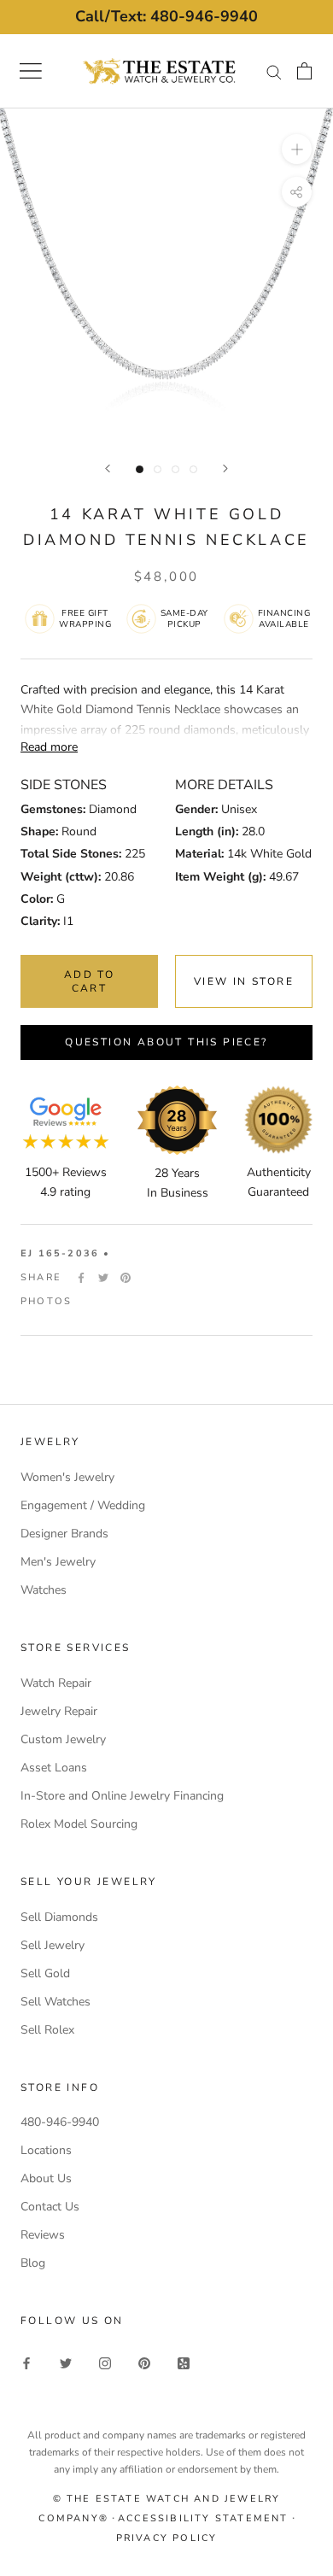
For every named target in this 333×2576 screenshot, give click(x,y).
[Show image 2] (158, 469)
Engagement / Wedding (83, 1505)
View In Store (244, 981)
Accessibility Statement (203, 2518)
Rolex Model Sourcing (79, 1824)
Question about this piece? (166, 1042)
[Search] (274, 71)
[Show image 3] (175, 469)
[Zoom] (297, 149)
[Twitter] (103, 1278)
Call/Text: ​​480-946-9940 (166, 16)
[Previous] (108, 468)
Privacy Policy (167, 2538)
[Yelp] (184, 2362)
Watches (44, 1590)
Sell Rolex (47, 2030)
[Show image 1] (140, 469)
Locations (46, 2150)
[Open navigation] (31, 71)
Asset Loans (54, 1768)
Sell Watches (55, 2002)
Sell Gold (45, 1973)
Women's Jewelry (67, 1477)
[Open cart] (304, 71)
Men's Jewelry (58, 1562)
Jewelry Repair (59, 1711)
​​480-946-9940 (60, 2122)
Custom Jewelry (63, 1739)
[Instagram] (105, 2362)
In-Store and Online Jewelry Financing (122, 1796)
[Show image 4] (193, 469)
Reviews (43, 2235)
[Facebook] (81, 1278)
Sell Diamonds (59, 1917)
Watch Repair (56, 1683)
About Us (46, 2178)
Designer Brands (64, 1534)
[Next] (225, 468)
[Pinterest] (126, 1278)
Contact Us (50, 2207)
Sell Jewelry (53, 1945)
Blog (33, 2263)
